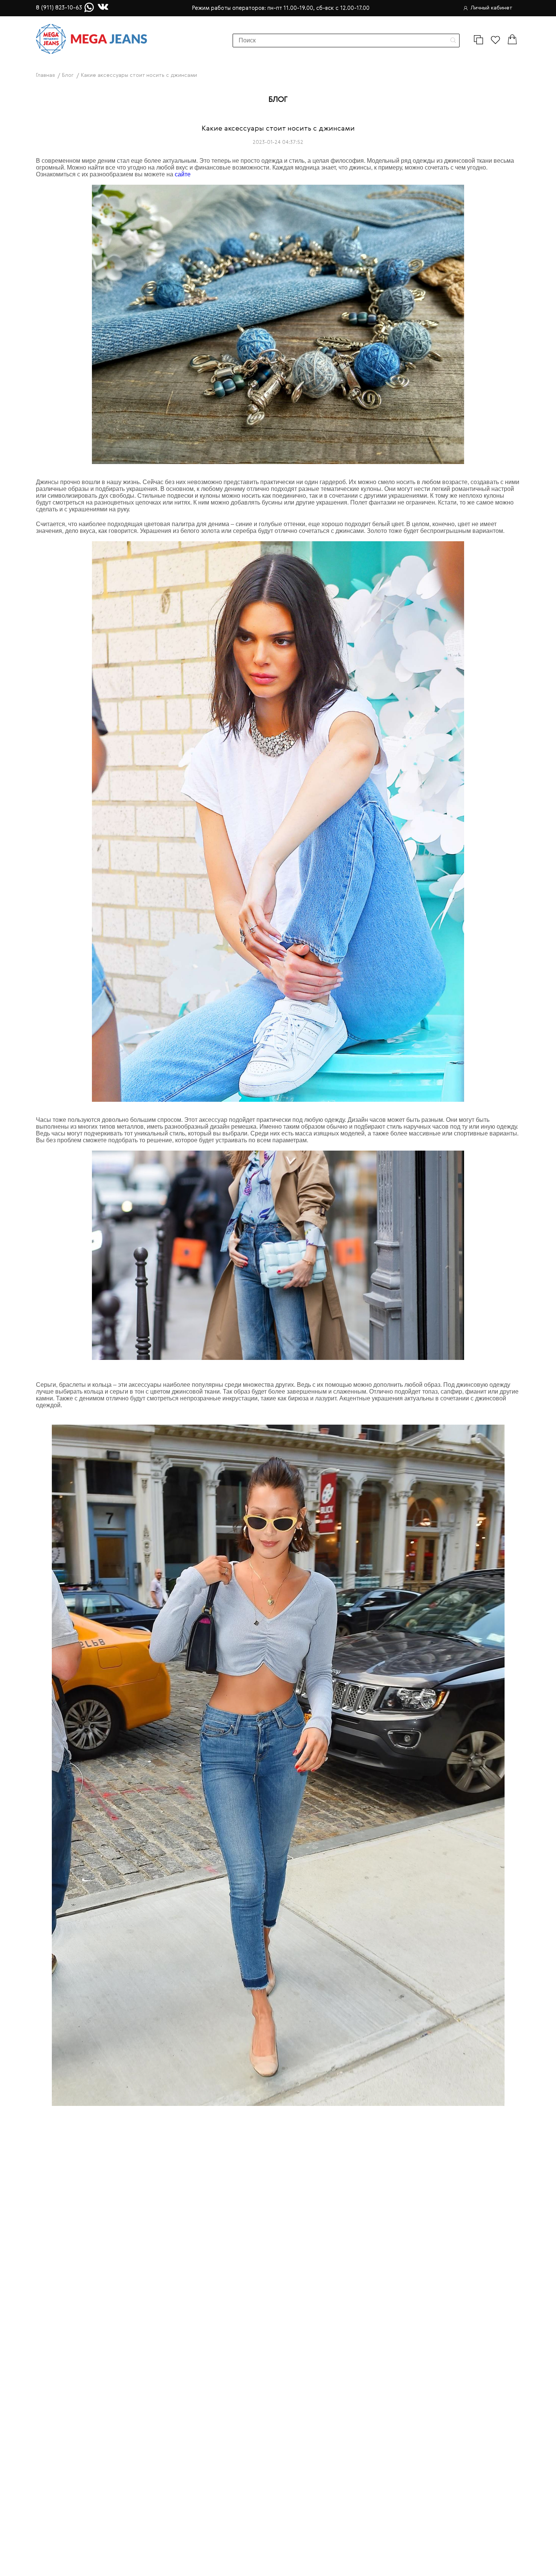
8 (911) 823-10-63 (59, 8)
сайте (183, 174)
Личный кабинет (492, 8)
